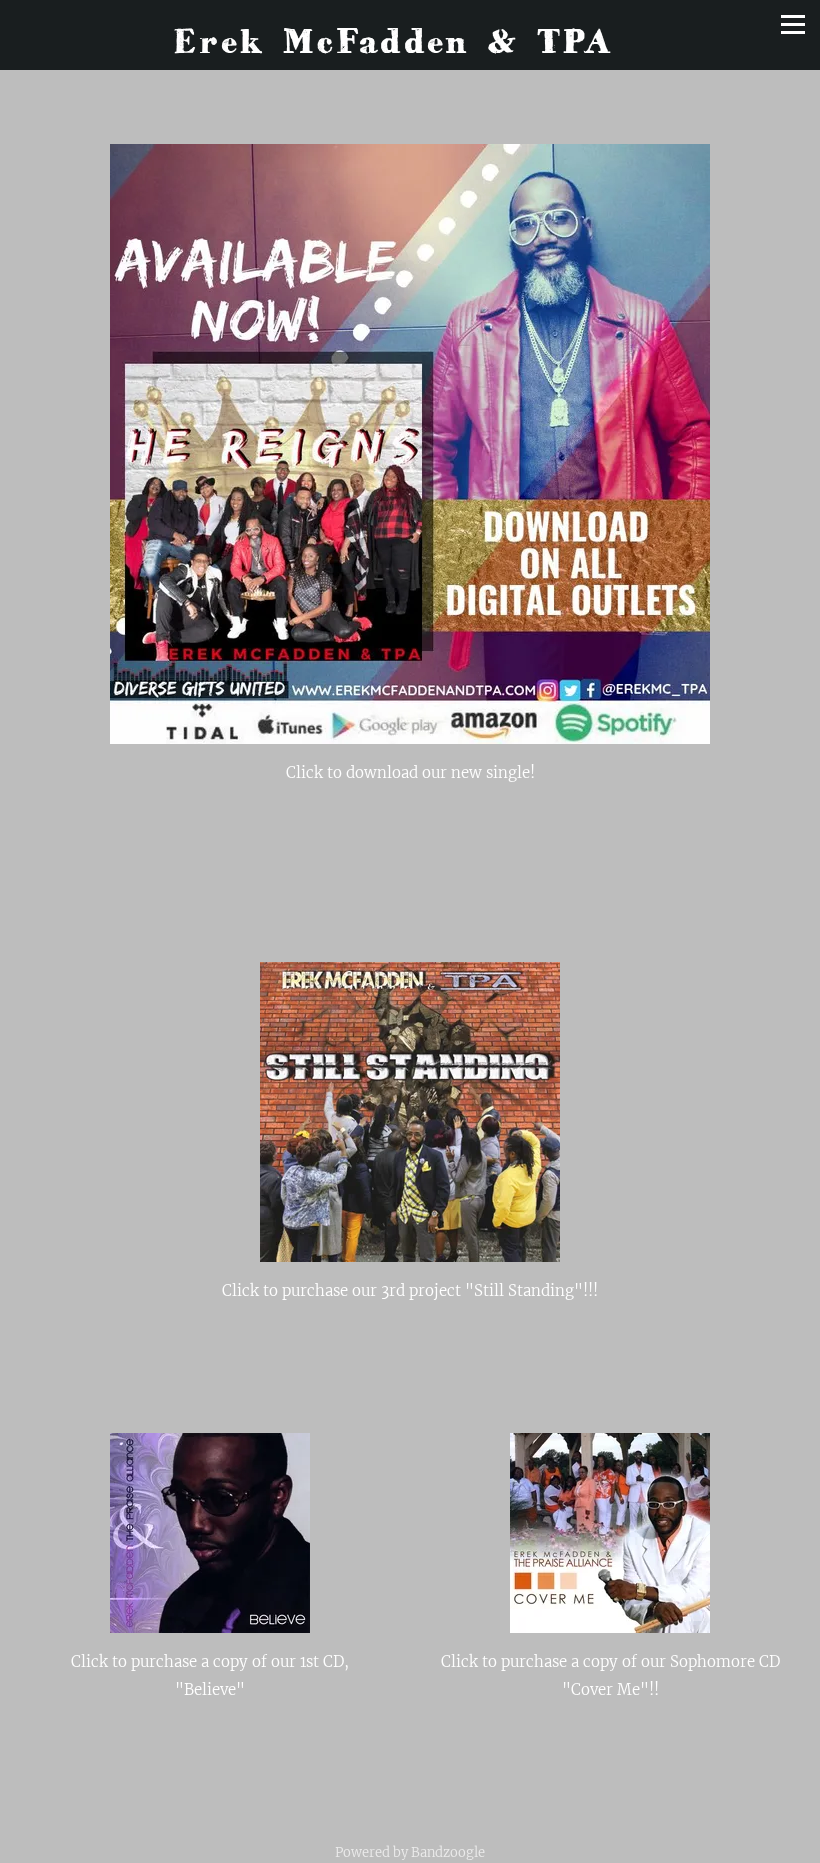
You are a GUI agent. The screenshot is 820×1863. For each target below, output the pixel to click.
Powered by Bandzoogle (410, 1852)
